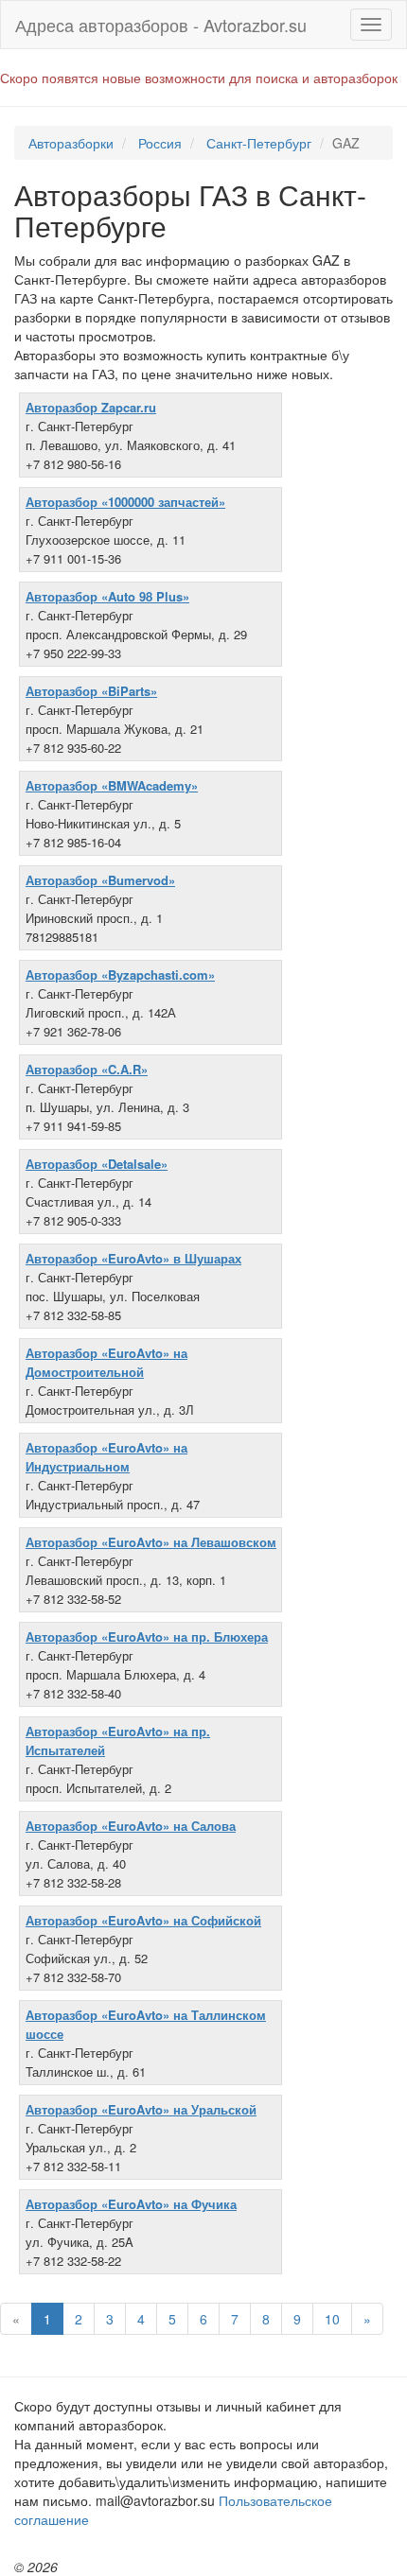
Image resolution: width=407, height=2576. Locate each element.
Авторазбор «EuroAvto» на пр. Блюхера (147, 1636)
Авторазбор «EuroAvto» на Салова (131, 1826)
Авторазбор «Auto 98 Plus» (107, 596)
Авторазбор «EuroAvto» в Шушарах (133, 1258)
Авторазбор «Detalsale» (97, 1164)
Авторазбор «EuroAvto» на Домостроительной (106, 1362)
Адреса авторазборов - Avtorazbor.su (161, 25)
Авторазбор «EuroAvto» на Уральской (141, 2109)
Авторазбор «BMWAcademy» (112, 785)
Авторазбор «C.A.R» (87, 1069)
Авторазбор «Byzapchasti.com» (120, 975)
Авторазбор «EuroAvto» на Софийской (143, 1920)
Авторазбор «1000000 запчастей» (125, 502)
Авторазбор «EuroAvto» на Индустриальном (106, 1457)
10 (332, 2319)
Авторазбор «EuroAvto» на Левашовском (151, 1542)
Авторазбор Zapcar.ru (91, 407)
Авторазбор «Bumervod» (100, 880)
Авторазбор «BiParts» (91, 691)
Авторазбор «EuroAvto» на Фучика (131, 2204)
